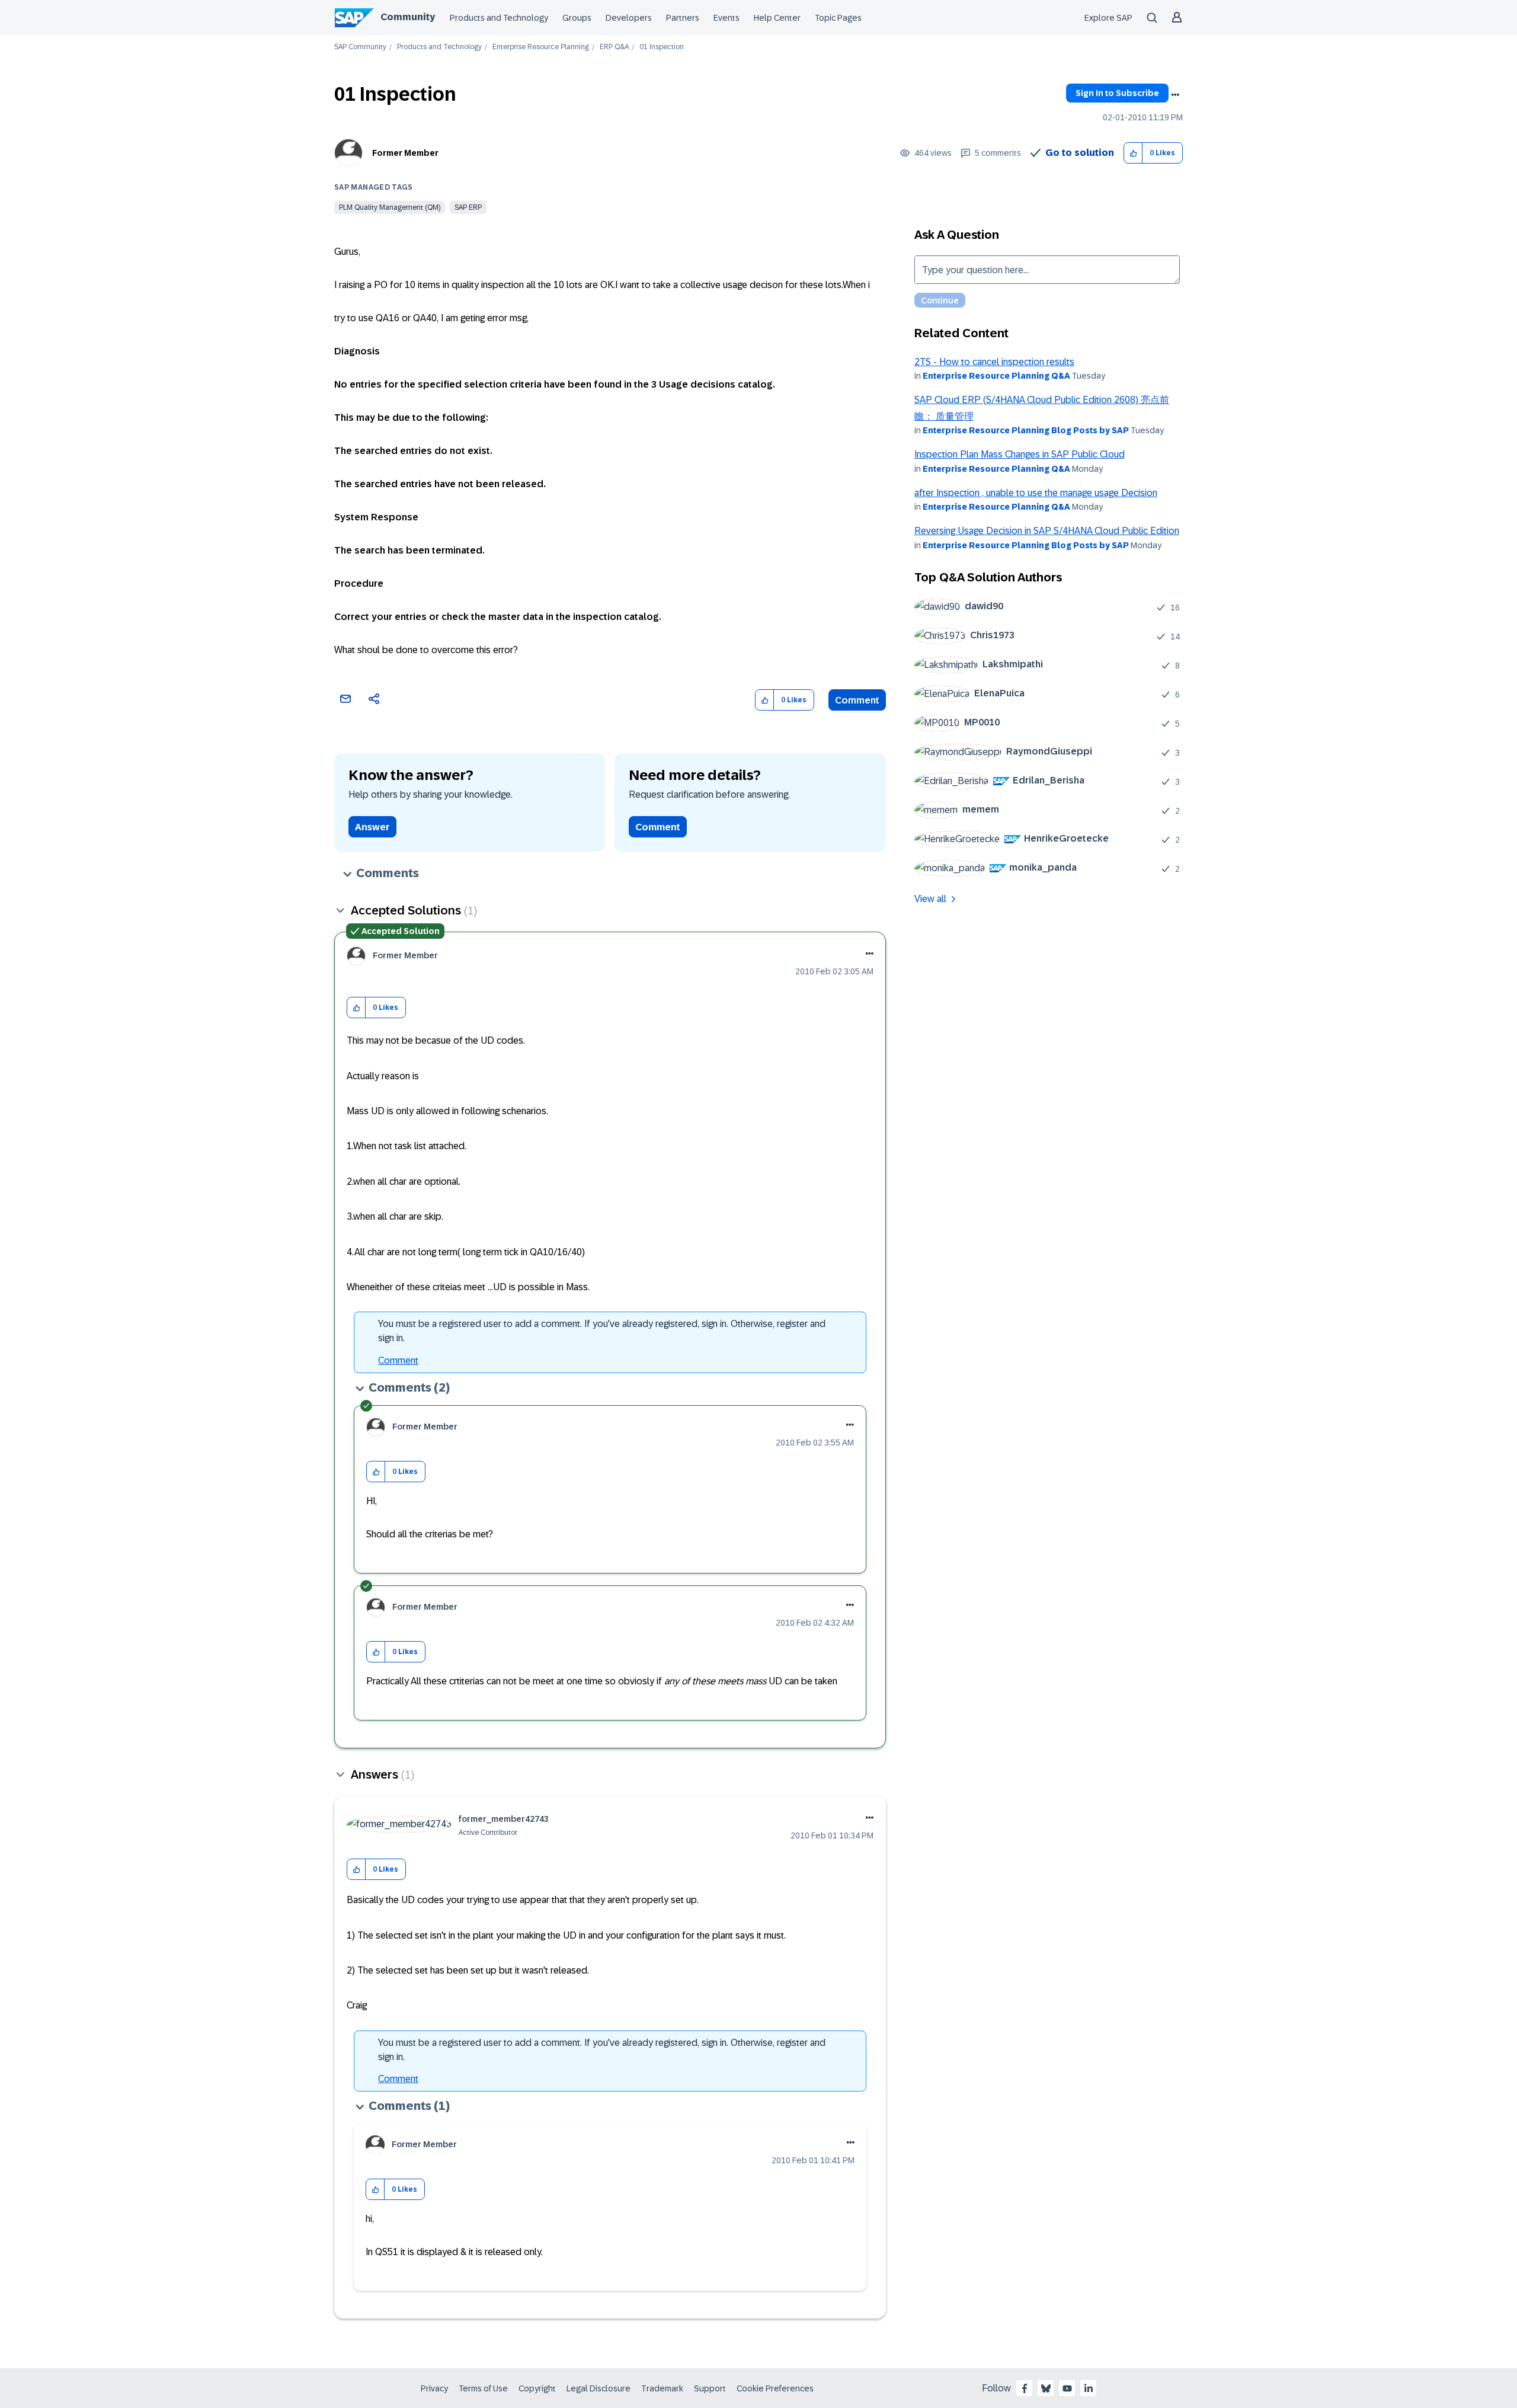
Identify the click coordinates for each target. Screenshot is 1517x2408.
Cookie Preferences (775, 2388)
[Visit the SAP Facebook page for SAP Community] (1025, 2388)
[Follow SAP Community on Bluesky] (1046, 2388)
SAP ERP (468, 207)
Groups (577, 18)
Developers (629, 18)
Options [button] (1175, 95)
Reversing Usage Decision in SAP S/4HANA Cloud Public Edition (1047, 531)
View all (930, 899)
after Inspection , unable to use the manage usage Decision (1036, 493)
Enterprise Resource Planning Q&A (996, 376)
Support (710, 2388)
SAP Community (360, 47)
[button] (1133, 153)
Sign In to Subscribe (1117, 93)
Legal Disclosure (599, 2388)
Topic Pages (838, 18)
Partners (683, 18)
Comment (857, 700)
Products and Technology (499, 18)
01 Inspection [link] (662, 47)
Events (727, 18)
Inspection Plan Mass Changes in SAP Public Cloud (1020, 454)
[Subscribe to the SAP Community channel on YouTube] (1067, 2388)
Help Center (777, 18)
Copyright (537, 2388)
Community (408, 17)
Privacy (434, 2388)
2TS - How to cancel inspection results (994, 362)
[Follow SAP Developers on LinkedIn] (1089, 2388)
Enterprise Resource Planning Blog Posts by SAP (1026, 430)
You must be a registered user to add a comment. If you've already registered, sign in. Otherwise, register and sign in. (602, 1331)
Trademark (662, 2388)
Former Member (405, 153)
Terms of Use (483, 2388)
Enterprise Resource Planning (541, 47)
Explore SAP (1108, 18)
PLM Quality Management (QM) (390, 207)
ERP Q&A (614, 47)
